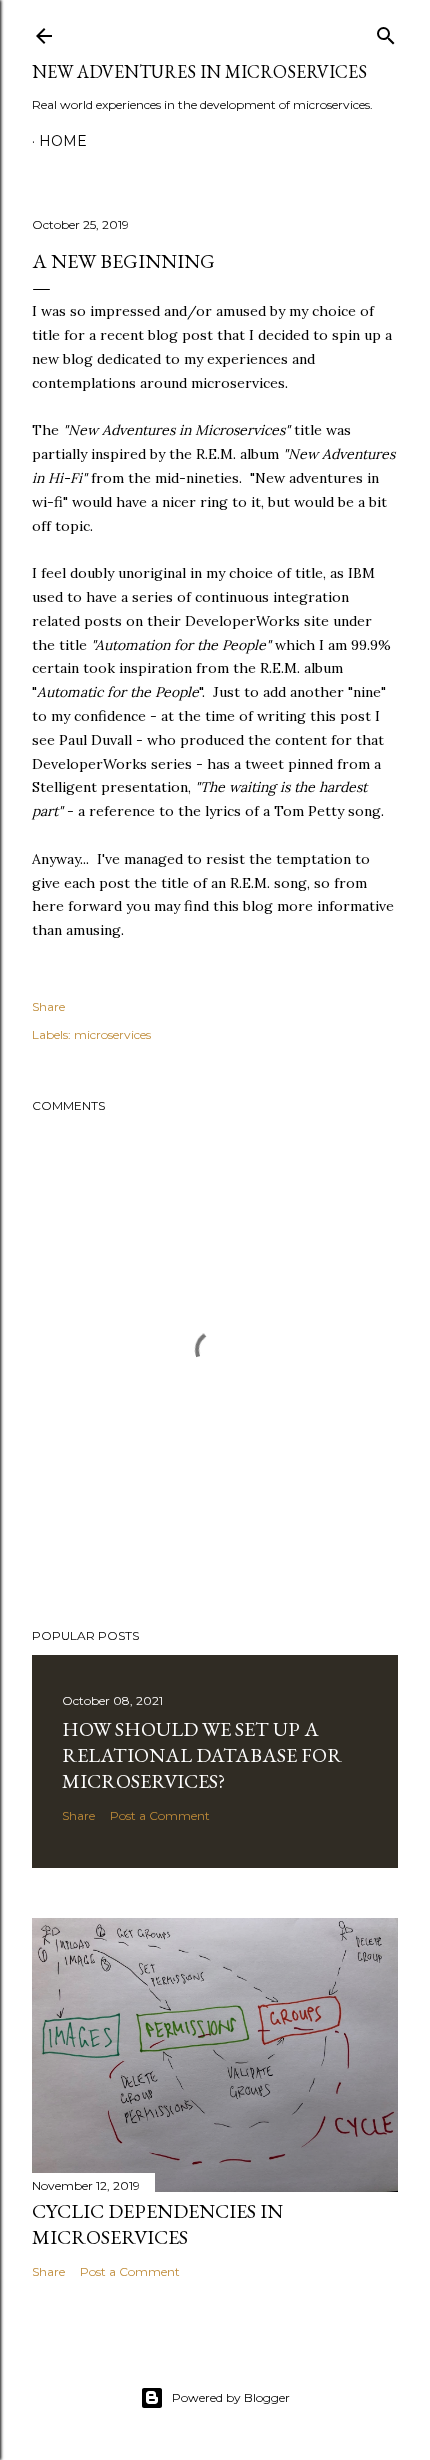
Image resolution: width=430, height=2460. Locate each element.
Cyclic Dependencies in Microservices (157, 2224)
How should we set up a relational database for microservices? (202, 1755)
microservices (112, 1034)
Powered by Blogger (231, 2397)
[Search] (386, 31)
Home (63, 141)
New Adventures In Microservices (199, 71)
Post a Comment (160, 1815)
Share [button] (48, 1006)
